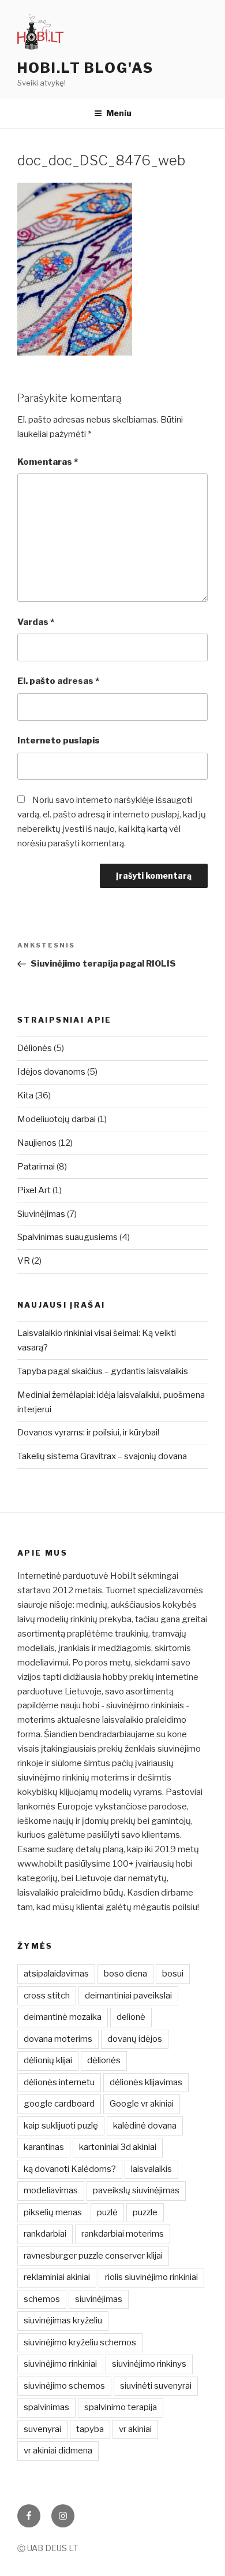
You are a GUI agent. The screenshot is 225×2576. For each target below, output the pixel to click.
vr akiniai (135, 2429)
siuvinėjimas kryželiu (63, 2320)
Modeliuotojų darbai (57, 1119)
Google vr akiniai (142, 2104)
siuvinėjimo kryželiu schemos (80, 2342)
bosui (173, 1974)
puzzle (145, 2212)
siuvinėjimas (99, 2299)
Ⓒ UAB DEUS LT (48, 2548)
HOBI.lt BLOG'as (85, 68)
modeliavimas (51, 2190)
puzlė (107, 2212)
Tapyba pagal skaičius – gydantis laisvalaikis (103, 1371)
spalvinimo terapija (121, 2407)
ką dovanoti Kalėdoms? (70, 2169)
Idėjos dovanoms (51, 1072)
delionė (131, 2017)
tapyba (90, 2429)
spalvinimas (46, 2407)
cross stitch (47, 1996)
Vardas (36, 622)
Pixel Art (34, 1190)
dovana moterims (58, 2039)
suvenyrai (42, 2429)
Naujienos (37, 1143)
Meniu (119, 113)
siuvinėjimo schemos (64, 2386)
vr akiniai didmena (58, 2451)
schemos (42, 2299)
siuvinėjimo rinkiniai (60, 2364)
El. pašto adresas (58, 681)
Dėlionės (35, 1048)
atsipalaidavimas (56, 1974)
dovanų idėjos (135, 2039)
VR (24, 1261)
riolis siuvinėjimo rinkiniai (151, 2277)
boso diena (125, 1974)
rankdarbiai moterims (123, 2234)
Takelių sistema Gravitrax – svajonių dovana (102, 1456)
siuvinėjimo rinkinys (149, 2364)
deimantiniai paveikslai (128, 1996)
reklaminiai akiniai (57, 2277)
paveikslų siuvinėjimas (136, 2190)
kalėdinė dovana (145, 2126)
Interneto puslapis (59, 741)
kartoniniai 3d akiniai (118, 2147)
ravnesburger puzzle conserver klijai (93, 2256)
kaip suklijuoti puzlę (61, 2126)
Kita (25, 1095)
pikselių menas (53, 2212)
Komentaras (48, 462)
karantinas (44, 2147)
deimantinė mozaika (63, 2017)
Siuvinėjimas (41, 1214)
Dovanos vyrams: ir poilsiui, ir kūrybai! (88, 1433)
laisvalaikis (151, 2169)
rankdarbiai (45, 2234)
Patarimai (36, 1167)
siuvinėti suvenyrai (156, 2386)
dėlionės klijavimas (146, 2082)
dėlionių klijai (48, 2060)
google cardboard (59, 2104)
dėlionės (104, 2060)
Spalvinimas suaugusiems (67, 1237)
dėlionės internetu (59, 2082)
